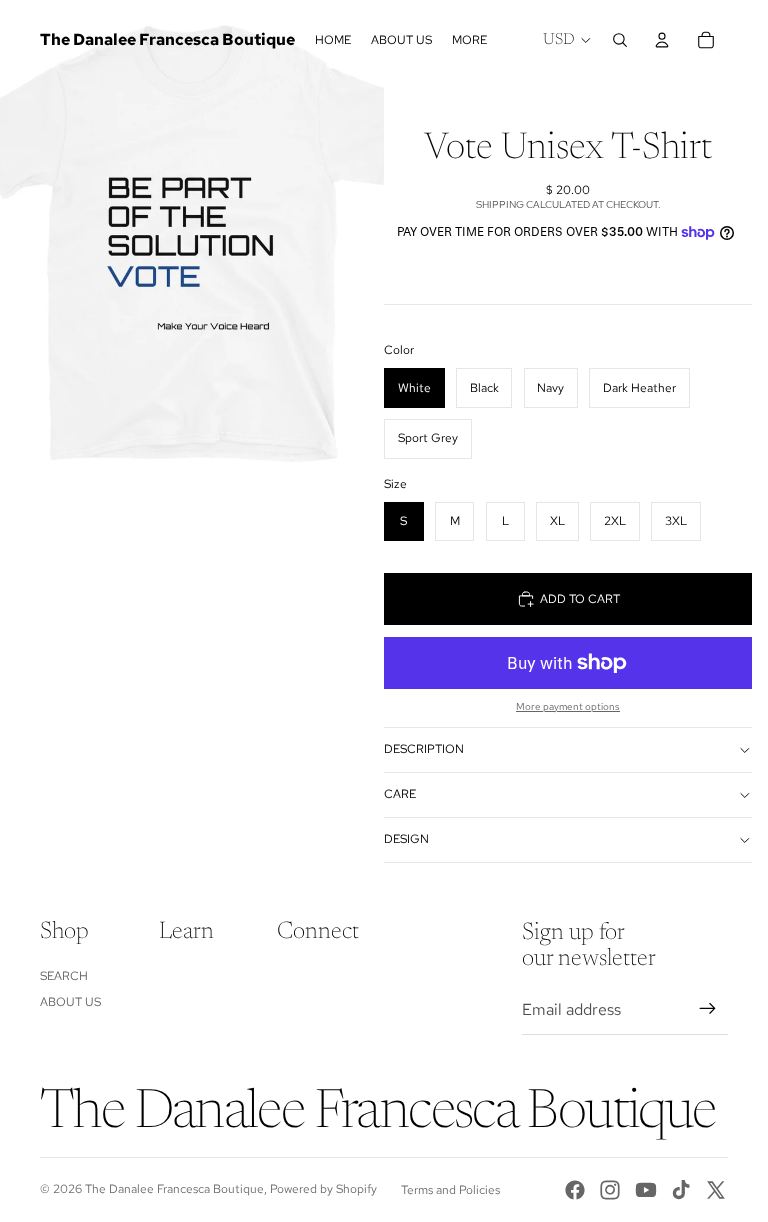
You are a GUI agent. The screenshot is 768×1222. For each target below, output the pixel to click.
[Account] (662, 40)
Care (400, 794)
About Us (70, 1002)
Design (406, 839)
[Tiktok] (681, 1190)
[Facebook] (575, 1190)
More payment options (568, 706)
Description (424, 749)
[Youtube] (646, 1190)
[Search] (620, 40)
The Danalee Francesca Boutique (174, 1189)
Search (64, 976)
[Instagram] (610, 1190)
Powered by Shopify (323, 1189)
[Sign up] (708, 1009)
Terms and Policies (450, 1190)
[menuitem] (469, 40)
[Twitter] (716, 1190)
